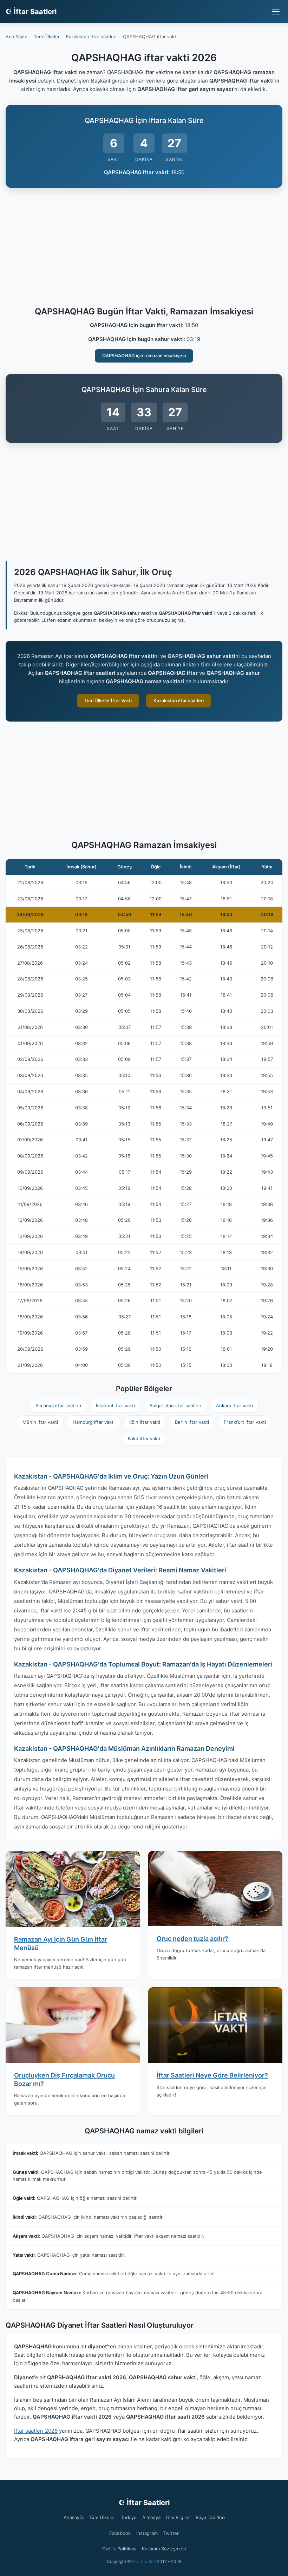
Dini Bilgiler (178, 2517)
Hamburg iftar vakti (94, 1422)
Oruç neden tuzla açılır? (192, 1939)
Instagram (147, 2533)
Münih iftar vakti (40, 1422)
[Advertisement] (144, 248)
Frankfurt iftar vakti (245, 1422)
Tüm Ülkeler (102, 2517)
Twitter (171, 2533)
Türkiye (129, 2517)
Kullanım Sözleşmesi (164, 2549)
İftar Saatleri (144, 2561)
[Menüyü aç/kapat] (276, 12)
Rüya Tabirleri (210, 2517)
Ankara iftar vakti (234, 1406)
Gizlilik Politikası (119, 2549)
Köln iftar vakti (145, 1422)
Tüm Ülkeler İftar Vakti (108, 700)
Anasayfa (74, 2517)
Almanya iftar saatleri (58, 1406)
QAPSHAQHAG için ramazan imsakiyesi (144, 356)
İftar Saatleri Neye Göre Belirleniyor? (212, 2075)
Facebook (120, 2533)
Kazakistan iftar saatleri (179, 700)
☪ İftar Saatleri (31, 12)
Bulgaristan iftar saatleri (175, 1406)
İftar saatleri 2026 (36, 2431)
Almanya (151, 2517)
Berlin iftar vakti (192, 1422)
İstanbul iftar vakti (115, 1406)
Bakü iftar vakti (144, 1439)
